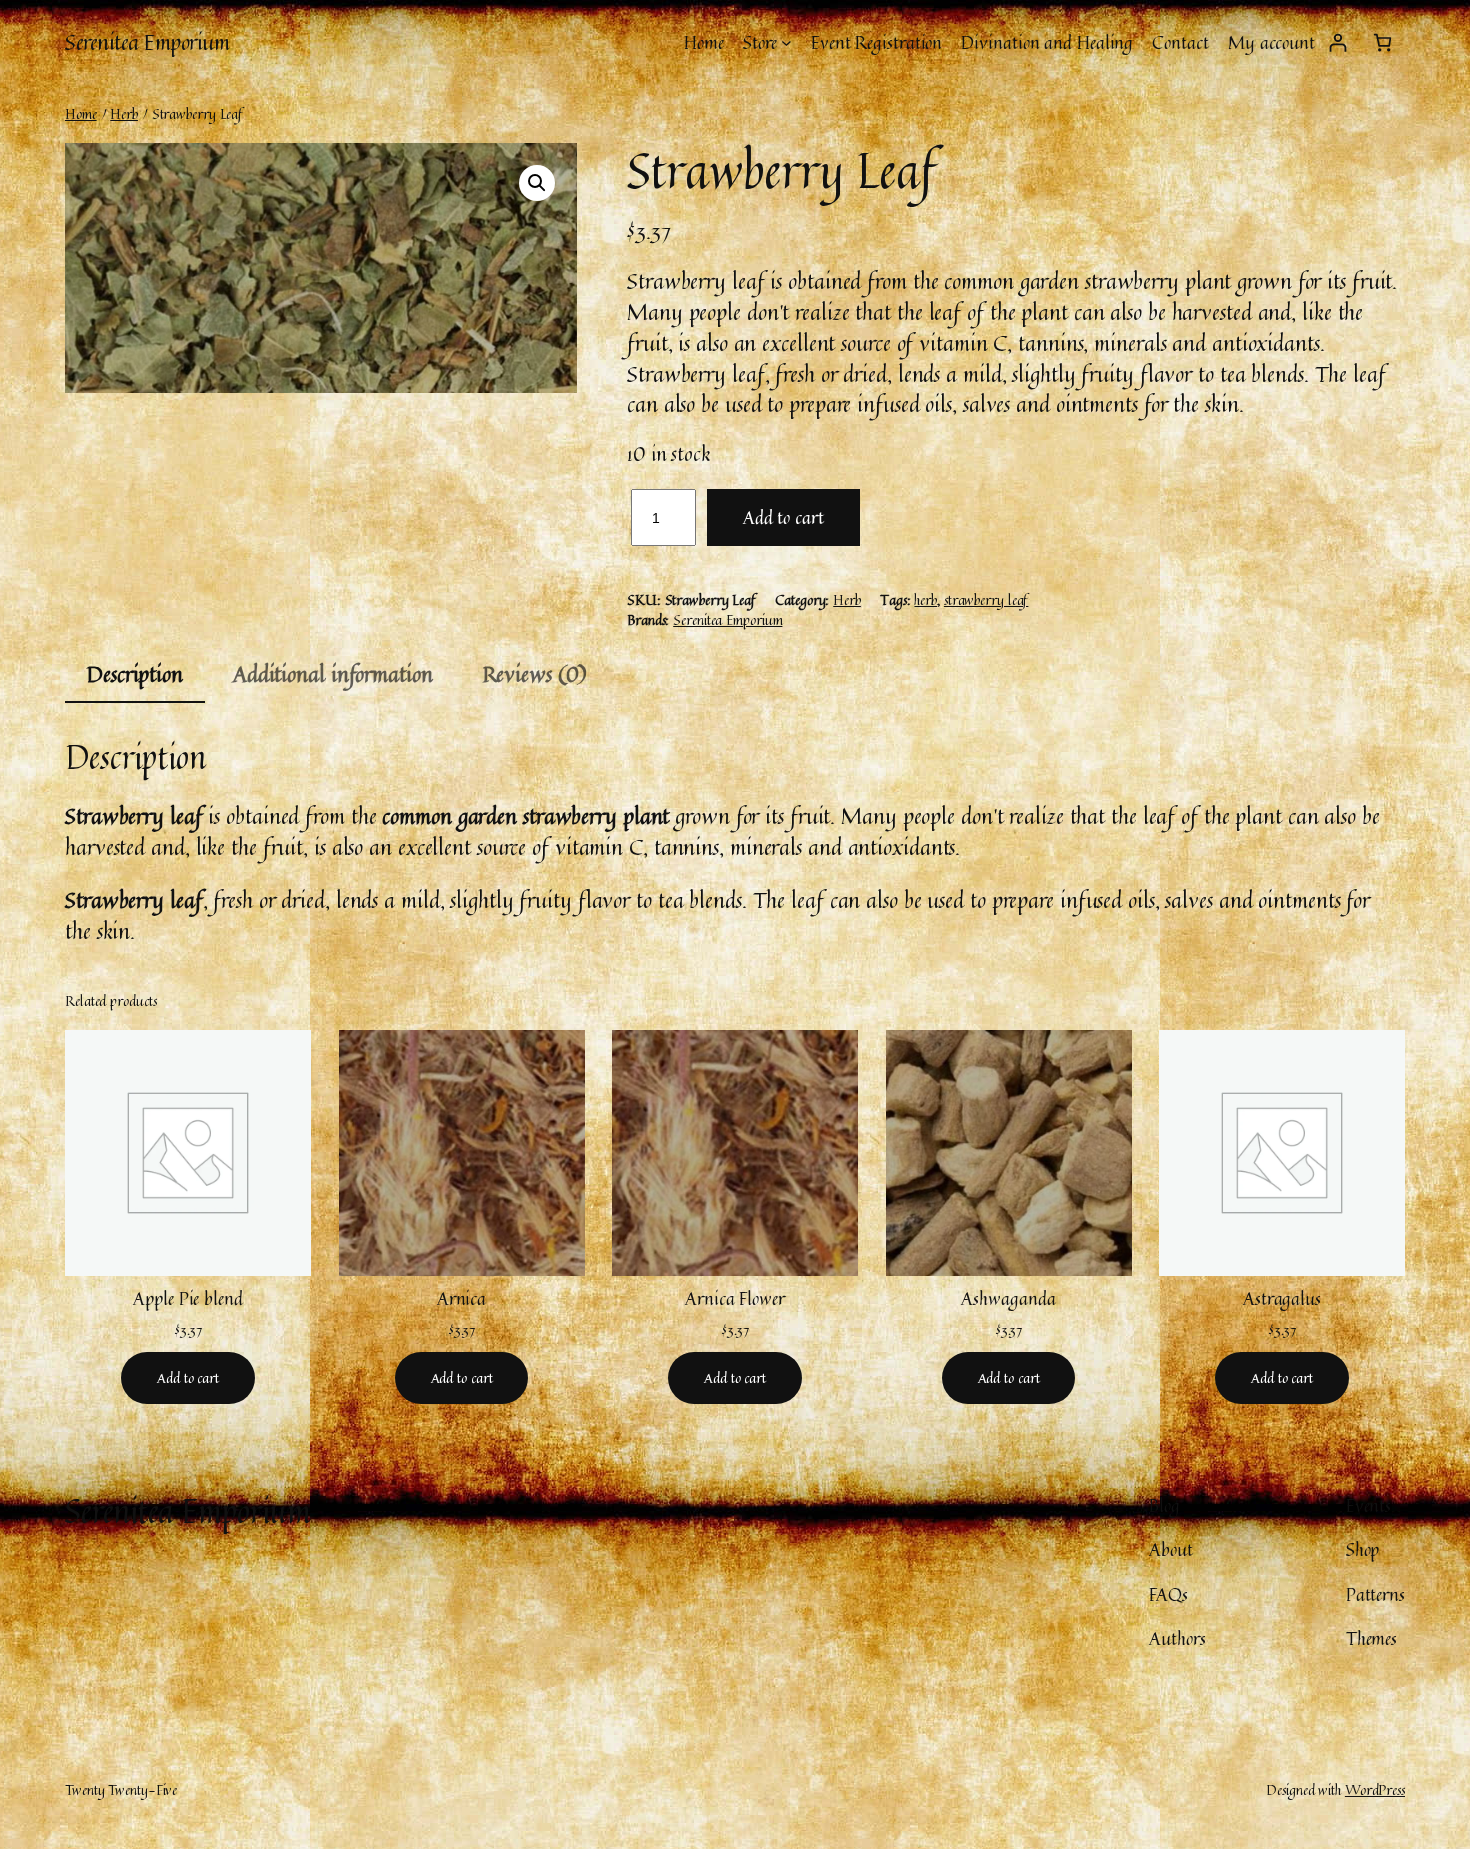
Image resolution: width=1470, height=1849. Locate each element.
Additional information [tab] (333, 674)
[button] (537, 183)
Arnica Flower (735, 1298)
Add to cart (783, 517)
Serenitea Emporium (147, 42)
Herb (124, 113)
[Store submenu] (786, 42)
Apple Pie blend (188, 1298)
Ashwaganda (1008, 1298)
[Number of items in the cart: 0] (1382, 42)
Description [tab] (135, 674)
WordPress (1375, 1789)
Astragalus (1282, 1298)
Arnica (461, 1298)
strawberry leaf (986, 599)
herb (925, 599)
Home (81, 113)
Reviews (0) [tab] (534, 674)
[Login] (1337, 42)
